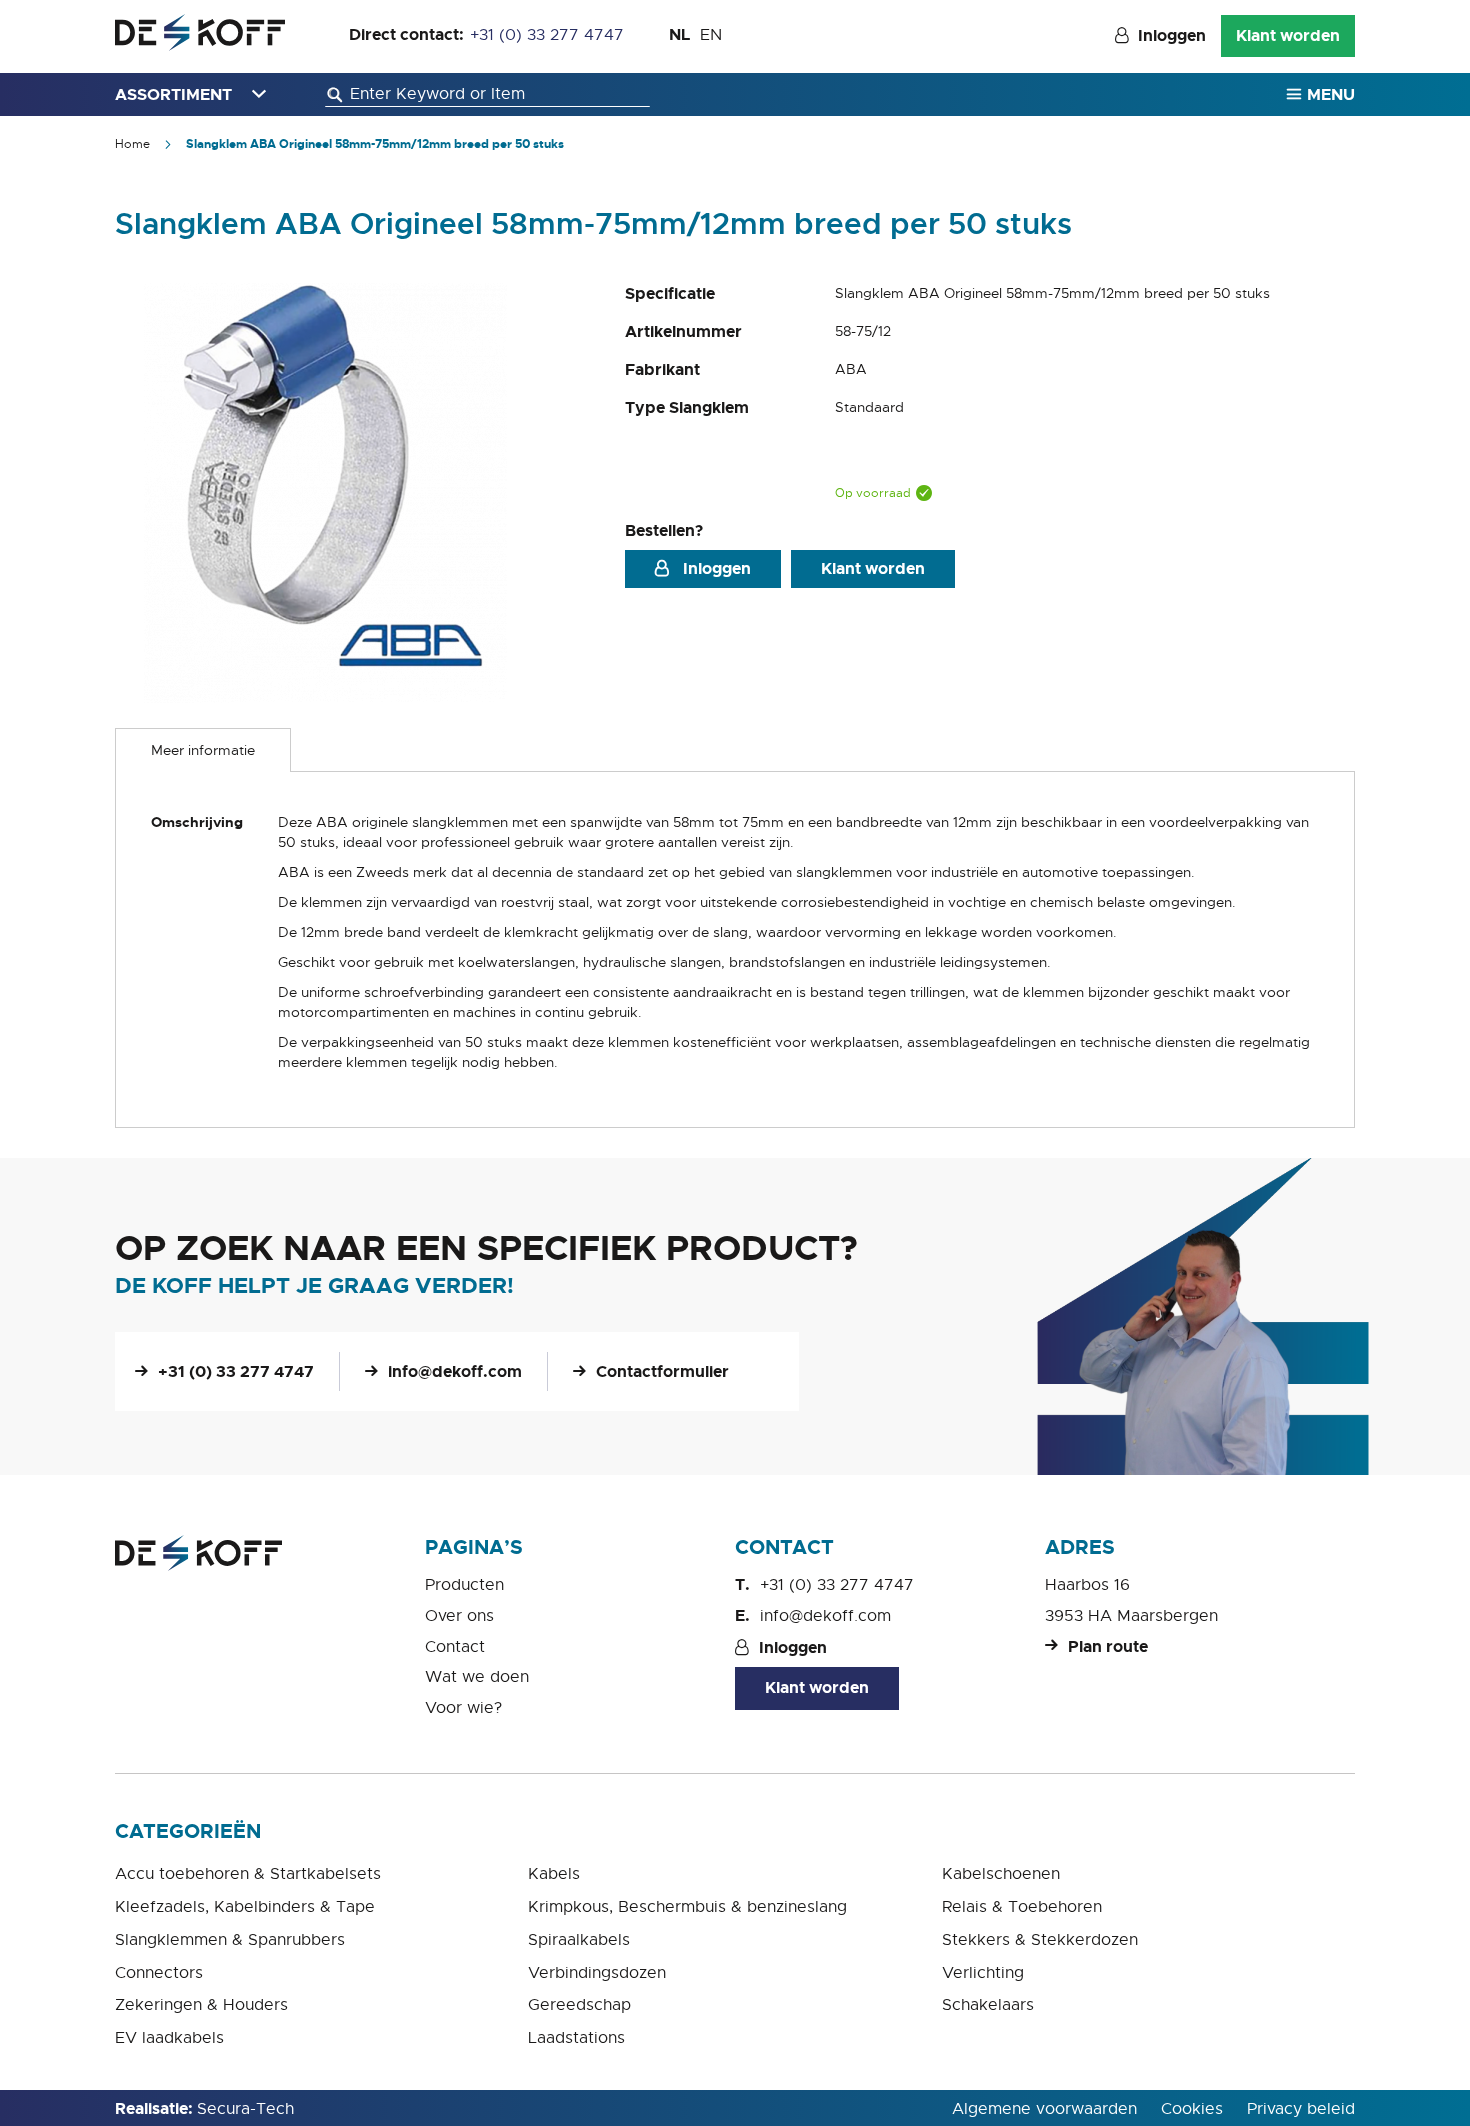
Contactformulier (662, 1371)
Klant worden (1288, 35)
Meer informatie (203, 750)
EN (711, 35)
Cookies (1192, 2109)
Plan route (1108, 1646)
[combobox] (487, 94)
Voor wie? (463, 1708)
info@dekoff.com (455, 1371)
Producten (464, 1585)
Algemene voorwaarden (1044, 2109)
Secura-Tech (245, 2109)
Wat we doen (477, 1677)
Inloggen (1172, 35)
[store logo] (200, 32)
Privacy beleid (1301, 2109)
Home (132, 144)
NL (679, 34)
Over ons (459, 1616)
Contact (455, 1647)
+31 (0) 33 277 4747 (547, 35)
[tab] (203, 750)
